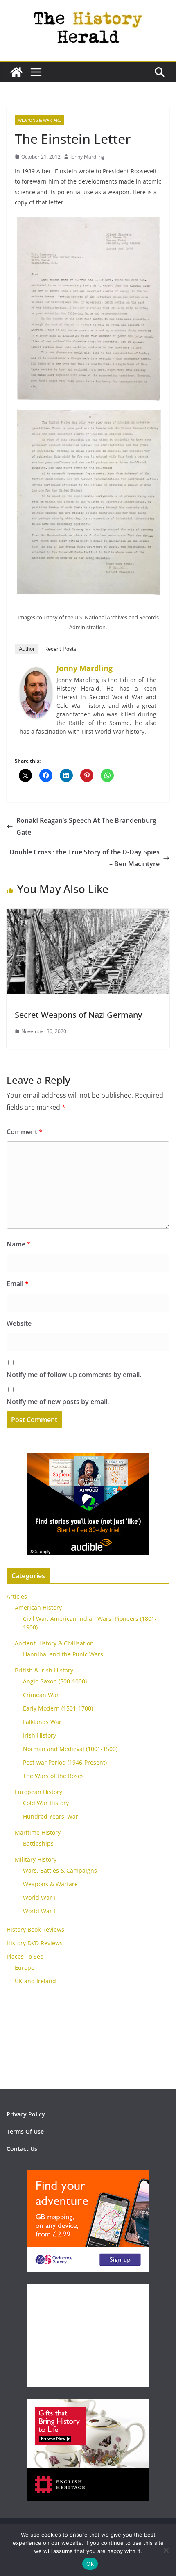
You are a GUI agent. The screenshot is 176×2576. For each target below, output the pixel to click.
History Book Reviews (35, 1929)
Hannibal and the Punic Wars (63, 1654)
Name (19, 1244)
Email (18, 1284)
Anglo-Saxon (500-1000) (55, 1681)
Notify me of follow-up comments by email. (74, 1375)
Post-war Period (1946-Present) (65, 1762)
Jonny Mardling (87, 157)
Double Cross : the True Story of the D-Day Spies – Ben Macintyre (85, 858)
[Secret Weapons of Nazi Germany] (88, 914)
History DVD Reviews (35, 1943)
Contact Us (22, 2149)
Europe (25, 1968)
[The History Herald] (16, 72)
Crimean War (41, 1695)
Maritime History (38, 1832)
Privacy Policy (26, 2114)
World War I (39, 1897)
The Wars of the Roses (53, 1776)
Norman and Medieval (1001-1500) (70, 1749)
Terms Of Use (25, 2131)
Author (27, 649)
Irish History (39, 1735)
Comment (25, 1132)
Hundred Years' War (51, 1816)
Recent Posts (60, 649)
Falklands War (42, 1722)
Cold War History (46, 1803)
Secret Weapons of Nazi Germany (78, 1015)
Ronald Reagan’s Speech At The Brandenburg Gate (86, 826)
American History (38, 1607)
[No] (166, 2550)
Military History (36, 1859)
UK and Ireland (35, 1981)
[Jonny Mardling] (36, 673)
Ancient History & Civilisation (54, 1643)
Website (19, 1323)
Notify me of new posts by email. (58, 1402)
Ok (90, 2564)
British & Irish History (44, 1670)
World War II (40, 1911)
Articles (17, 1596)
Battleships (38, 1843)
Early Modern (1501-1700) (58, 1708)
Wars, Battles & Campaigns (60, 1870)
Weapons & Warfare (39, 120)
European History (38, 1792)
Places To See (25, 1956)
